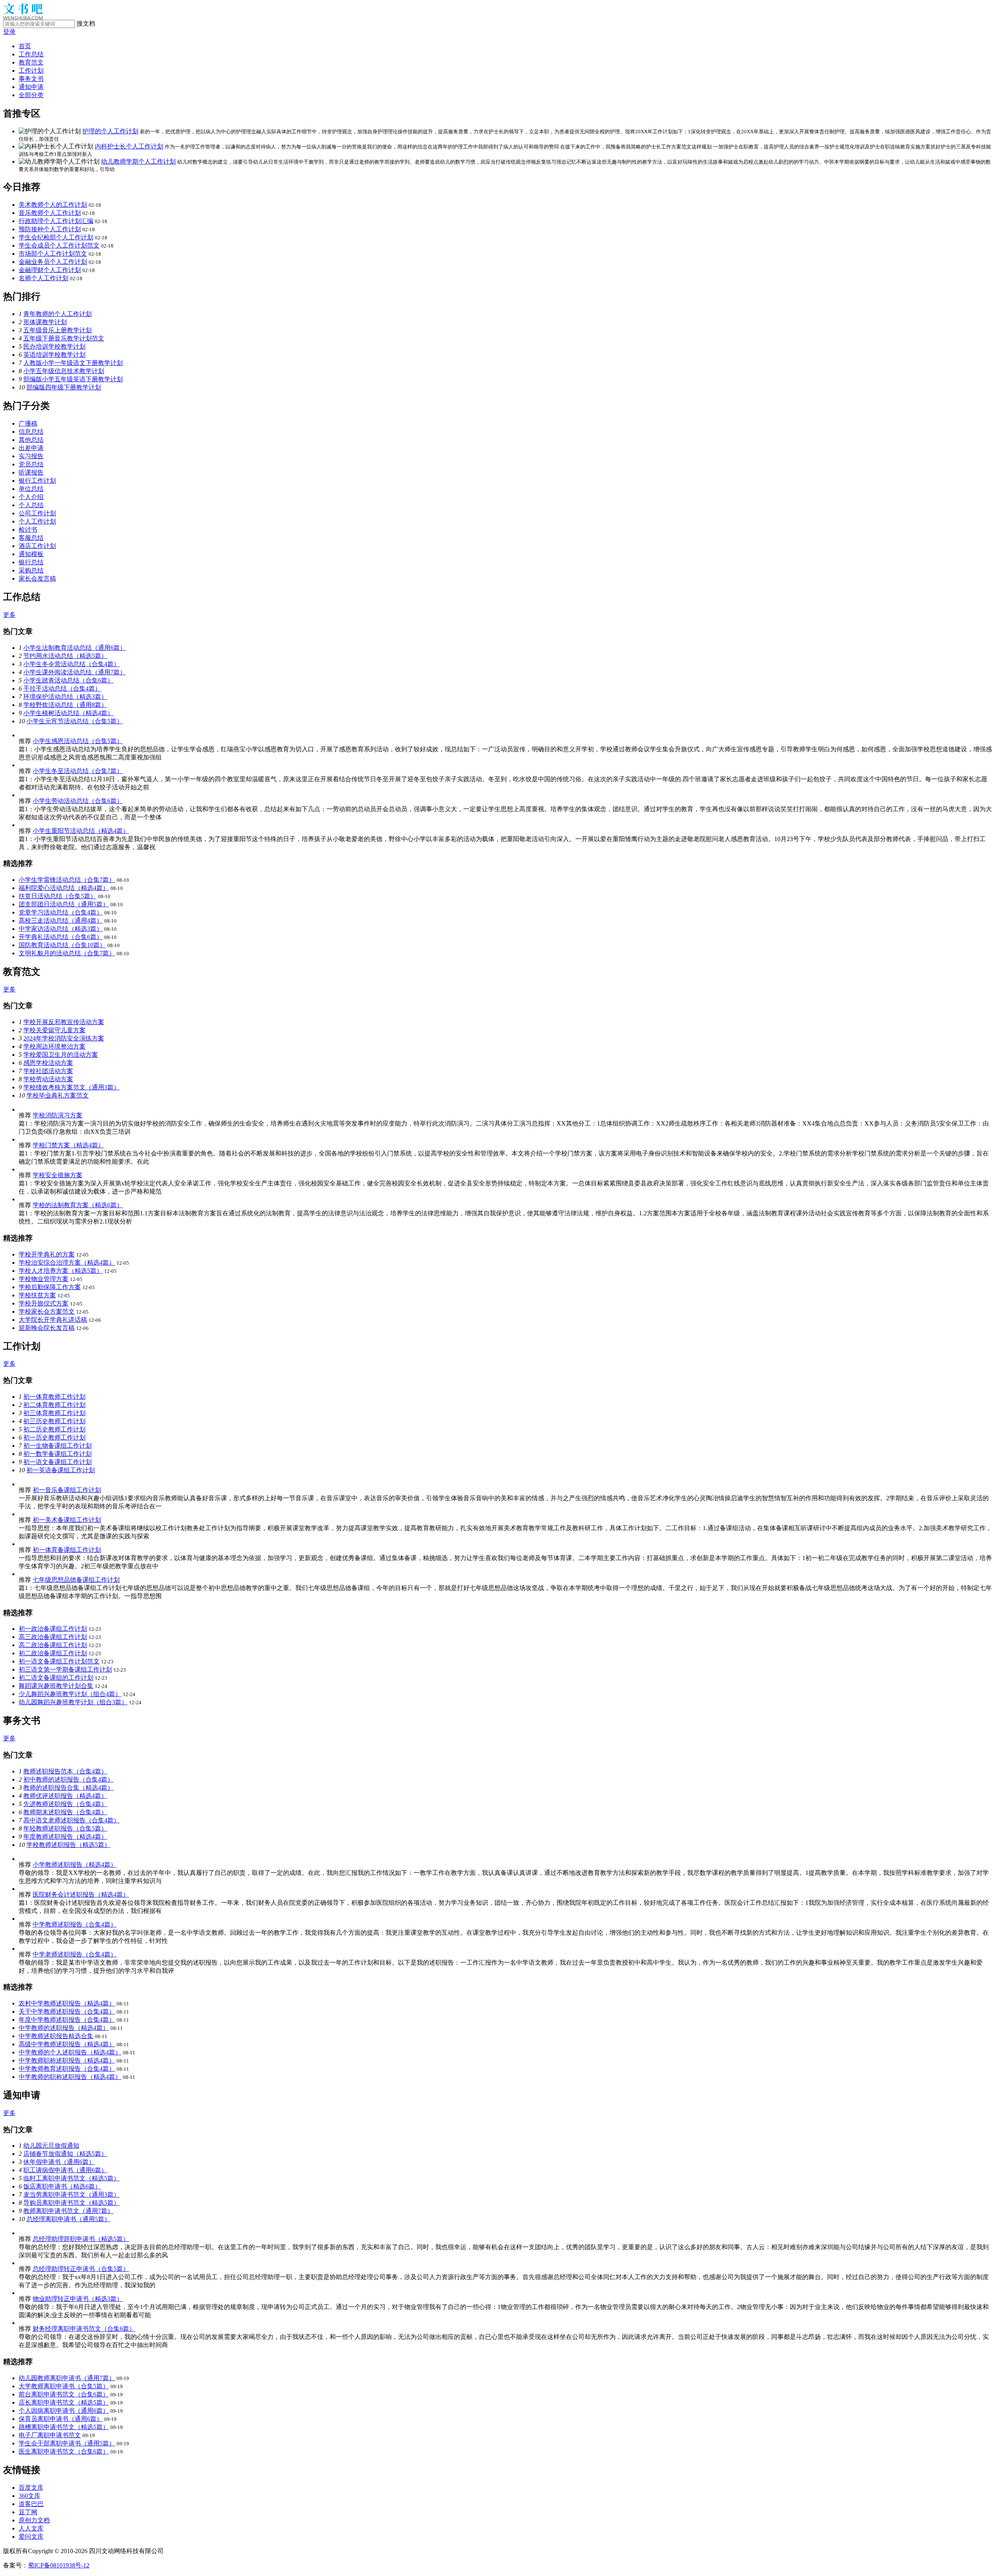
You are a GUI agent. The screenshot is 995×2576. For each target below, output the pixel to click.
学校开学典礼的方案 (47, 1254)
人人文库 (31, 2528)
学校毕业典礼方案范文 (58, 1095)
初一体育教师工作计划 (54, 1397)
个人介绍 (31, 497)
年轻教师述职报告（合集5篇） (65, 1828)
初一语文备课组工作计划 (58, 1462)
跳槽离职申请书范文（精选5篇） (64, 2427)
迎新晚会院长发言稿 (47, 1328)
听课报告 (31, 472)
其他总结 (31, 440)
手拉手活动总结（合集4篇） (62, 689)
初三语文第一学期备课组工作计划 (65, 1669)
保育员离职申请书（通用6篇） (61, 2419)
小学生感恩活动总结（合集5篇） (78, 741)
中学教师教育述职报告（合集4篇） (67, 2069)
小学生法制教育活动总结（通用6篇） (75, 648)
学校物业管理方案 (44, 1279)
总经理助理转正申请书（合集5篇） (81, 2269)
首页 (25, 46)
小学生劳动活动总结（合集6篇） (78, 801)
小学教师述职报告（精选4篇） (75, 1865)
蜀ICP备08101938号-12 (59, 2565)
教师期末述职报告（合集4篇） (65, 1812)
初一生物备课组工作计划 (58, 1446)
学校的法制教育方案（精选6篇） (78, 1205)
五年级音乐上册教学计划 (58, 330)
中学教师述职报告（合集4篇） (75, 1924)
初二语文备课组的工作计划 (56, 1678)
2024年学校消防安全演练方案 (64, 1038)
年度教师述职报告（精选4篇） (65, 1837)
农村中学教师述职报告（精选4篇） (67, 2003)
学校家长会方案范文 (47, 1312)
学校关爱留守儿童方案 (54, 1030)
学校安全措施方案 (58, 1175)
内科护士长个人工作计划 (129, 146)
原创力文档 (34, 2520)
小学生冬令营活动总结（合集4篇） (72, 664)
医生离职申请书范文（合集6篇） (64, 2451)
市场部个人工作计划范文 (53, 254)
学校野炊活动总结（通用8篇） (65, 705)
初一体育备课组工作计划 (67, 1550)
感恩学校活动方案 (48, 1063)
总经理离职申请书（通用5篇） (68, 2219)
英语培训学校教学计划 (54, 355)
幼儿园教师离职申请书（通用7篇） (67, 2378)
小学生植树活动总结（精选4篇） (68, 713)
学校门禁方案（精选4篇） (68, 1145)
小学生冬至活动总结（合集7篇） (78, 771)
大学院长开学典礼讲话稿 (53, 1320)
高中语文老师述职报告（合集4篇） (72, 1820)
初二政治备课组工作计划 (53, 1653)
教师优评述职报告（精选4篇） (65, 1796)
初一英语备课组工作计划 (61, 1470)
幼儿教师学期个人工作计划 (138, 161)
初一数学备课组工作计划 (58, 1454)
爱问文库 (31, 2537)
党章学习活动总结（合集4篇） (61, 912)
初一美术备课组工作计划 (67, 1520)
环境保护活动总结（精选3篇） (65, 697)
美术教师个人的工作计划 (53, 205)
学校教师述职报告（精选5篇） (68, 1845)
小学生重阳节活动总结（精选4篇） (81, 831)
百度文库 (31, 2488)
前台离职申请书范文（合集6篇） (64, 2394)
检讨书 (28, 530)
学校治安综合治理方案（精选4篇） (67, 1263)
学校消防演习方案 (58, 1115)
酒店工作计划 (37, 546)
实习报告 (31, 456)
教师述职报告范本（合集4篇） (65, 1771)
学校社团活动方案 (48, 1071)
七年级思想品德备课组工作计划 (76, 1580)
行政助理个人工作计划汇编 (56, 221)
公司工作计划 (37, 513)
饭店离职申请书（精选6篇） (62, 2186)
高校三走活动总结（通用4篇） (61, 921)
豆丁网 (28, 2512)
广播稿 (28, 423)
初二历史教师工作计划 (54, 1429)
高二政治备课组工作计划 (53, 1645)
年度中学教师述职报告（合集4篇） (67, 2020)
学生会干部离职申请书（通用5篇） (67, 2443)
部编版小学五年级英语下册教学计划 (73, 379)
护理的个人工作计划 (110, 131)
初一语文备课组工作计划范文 (59, 1661)
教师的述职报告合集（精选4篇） (68, 1788)
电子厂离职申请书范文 (50, 2435)
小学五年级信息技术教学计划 (64, 371)
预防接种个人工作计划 (50, 229)
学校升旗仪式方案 (44, 1303)
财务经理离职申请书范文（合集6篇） (84, 2329)
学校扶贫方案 (37, 1295)
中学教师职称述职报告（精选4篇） (67, 2060)
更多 (9, 615)
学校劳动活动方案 (48, 1079)
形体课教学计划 (45, 322)
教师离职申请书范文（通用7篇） (68, 2211)
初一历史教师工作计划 (54, 1437)
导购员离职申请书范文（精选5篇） (72, 2203)
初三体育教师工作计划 (54, 1413)
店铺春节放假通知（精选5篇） (65, 2154)
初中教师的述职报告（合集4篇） (68, 1779)
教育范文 (31, 62)
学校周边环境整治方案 (54, 1046)
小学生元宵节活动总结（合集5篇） (75, 721)
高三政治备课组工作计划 (53, 1637)
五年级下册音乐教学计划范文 (64, 338)
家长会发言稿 (37, 579)
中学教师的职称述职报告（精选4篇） (70, 2077)
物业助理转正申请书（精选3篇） (78, 2299)
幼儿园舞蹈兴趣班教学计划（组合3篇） (73, 1702)
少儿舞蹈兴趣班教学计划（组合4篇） (70, 1694)
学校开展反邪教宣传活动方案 (64, 1022)
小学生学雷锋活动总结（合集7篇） (67, 880)
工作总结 (31, 54)
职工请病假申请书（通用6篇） (65, 2170)
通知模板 (31, 554)
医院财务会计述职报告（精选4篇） (81, 1894)
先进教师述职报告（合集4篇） (65, 1804)
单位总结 (31, 489)
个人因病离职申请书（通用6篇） (64, 2411)
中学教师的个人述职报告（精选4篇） (70, 2052)
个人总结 (31, 505)
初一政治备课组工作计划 (53, 1629)
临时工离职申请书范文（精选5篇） (72, 2178)
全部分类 (31, 95)
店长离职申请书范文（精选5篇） (64, 2402)
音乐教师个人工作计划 (50, 213)
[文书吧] (23, 18)
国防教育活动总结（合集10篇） (62, 945)
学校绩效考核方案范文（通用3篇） (72, 1087)
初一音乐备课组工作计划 (67, 1490)
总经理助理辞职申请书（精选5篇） (81, 2239)
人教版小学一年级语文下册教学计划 (73, 363)
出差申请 (31, 448)
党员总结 (31, 464)
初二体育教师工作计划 (54, 1405)
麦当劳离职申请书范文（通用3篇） (72, 2195)
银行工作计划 (37, 481)
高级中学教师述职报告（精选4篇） (67, 2044)
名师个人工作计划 (44, 278)
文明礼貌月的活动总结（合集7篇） (67, 953)
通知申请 (31, 87)
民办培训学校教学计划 (54, 346)
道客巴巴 (31, 2504)
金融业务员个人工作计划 (53, 262)
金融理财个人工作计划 (50, 270)
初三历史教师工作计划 (54, 1421)
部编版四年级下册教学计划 (64, 387)
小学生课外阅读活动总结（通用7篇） (75, 672)
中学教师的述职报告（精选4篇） (64, 2028)
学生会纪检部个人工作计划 (56, 237)
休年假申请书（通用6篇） (59, 2162)
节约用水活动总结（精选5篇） (65, 656)
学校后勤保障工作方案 (50, 1287)
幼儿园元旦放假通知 (51, 2146)
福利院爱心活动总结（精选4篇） (64, 888)
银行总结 (31, 562)
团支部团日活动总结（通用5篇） (64, 904)
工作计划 (31, 71)
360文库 (30, 2496)
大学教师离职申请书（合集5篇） (64, 2386)
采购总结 (31, 570)
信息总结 (31, 432)
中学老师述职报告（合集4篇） (75, 1954)
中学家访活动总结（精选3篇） (61, 929)
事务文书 (31, 79)
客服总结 (31, 538)
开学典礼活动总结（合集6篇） (61, 937)
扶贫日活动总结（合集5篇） (58, 896)
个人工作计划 (37, 521)
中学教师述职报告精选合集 (56, 2036)
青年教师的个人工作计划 (58, 314)
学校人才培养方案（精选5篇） (61, 1271)
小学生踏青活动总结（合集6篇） (68, 680)
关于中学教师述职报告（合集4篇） (67, 2011)
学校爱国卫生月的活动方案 (61, 1055)
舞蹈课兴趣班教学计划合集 (56, 1686)
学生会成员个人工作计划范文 (59, 245)
